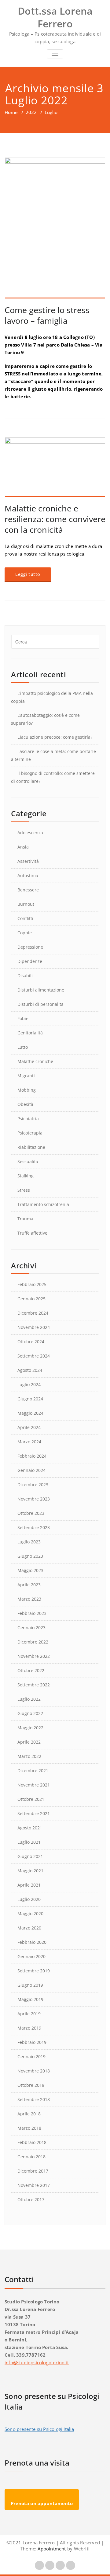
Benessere (28, 890)
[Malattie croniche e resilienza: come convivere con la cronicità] (55, 467)
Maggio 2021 (30, 1871)
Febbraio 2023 (32, 1613)
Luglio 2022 (29, 1699)
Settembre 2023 (34, 1527)
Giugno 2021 (30, 1856)
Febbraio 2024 (32, 1456)
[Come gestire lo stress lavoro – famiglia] (55, 228)
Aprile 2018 (29, 2114)
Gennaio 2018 (31, 2157)
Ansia (23, 847)
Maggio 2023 (30, 1570)
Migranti (26, 1076)
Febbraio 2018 (32, 2142)
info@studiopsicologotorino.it (37, 2362)
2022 (31, 112)
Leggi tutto (28, 574)
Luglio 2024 (29, 1384)
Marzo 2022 (29, 1756)
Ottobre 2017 (31, 2200)
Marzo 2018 (29, 2128)
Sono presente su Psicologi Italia (39, 2429)
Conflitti (25, 918)
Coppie (25, 933)
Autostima (28, 875)
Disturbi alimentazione (41, 990)
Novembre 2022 (34, 1656)
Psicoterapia (30, 1133)
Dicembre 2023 (33, 1485)
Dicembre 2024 (33, 1313)
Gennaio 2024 (31, 1470)
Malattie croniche (35, 1061)
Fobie (23, 1018)
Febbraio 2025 (32, 1284)
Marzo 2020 (29, 1928)
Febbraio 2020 (32, 1942)
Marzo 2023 (29, 1599)
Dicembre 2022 (33, 1642)
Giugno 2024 (30, 1399)
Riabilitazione (31, 1147)
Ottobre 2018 (31, 2085)
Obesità (25, 1104)
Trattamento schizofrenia (43, 1204)
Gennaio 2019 (31, 2057)
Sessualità (28, 1161)
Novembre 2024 (34, 1327)
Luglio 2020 (29, 1899)
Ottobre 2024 (31, 1342)
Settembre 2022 (34, 1685)
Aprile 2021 (29, 1885)
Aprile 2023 (29, 1585)
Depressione (30, 947)
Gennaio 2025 (31, 1299)
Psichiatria (28, 1119)
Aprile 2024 (29, 1427)
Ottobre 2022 (31, 1670)
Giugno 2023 (30, 1556)
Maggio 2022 (30, 1728)
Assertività (28, 861)
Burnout (26, 904)
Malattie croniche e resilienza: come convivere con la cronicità (55, 519)
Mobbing (27, 1090)
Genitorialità (30, 1033)
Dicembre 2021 (33, 1771)
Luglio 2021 (29, 1842)
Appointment (51, 2549)
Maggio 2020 (30, 1914)
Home (11, 112)
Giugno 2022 (30, 1713)
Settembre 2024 (34, 1356)
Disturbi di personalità (40, 1004)
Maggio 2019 (30, 1999)
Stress (24, 1190)
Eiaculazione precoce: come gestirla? (55, 737)
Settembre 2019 (34, 1971)
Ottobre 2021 (31, 1799)
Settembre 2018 (34, 2099)
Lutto (23, 1047)
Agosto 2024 (30, 1370)
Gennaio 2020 (31, 1956)
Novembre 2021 (34, 1785)
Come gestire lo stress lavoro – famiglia (47, 315)
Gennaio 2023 (31, 1628)
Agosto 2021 (30, 1828)
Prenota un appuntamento (42, 2503)
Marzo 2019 (29, 2028)
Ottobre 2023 (31, 1513)
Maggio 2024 (30, 1413)
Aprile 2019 (29, 2014)
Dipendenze (30, 961)
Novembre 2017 (34, 2185)
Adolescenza (30, 833)
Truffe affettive (32, 1233)
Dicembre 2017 (33, 2171)
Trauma (25, 1219)
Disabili (25, 976)
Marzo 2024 (29, 1442)
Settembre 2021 (34, 1813)
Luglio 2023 (29, 1542)
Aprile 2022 (29, 1742)
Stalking (26, 1176)
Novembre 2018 (34, 2071)
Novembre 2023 (34, 1499)
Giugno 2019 (30, 1985)
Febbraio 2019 (32, 2042)
